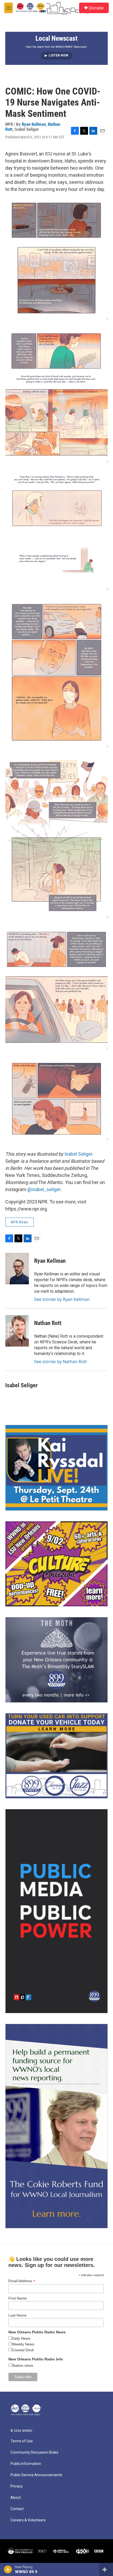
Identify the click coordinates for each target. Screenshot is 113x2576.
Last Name (17, 2315)
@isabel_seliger (44, 1189)
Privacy (17, 2486)
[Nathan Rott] (17, 1331)
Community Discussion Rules (34, 2452)
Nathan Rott (48, 1323)
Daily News (21, 2338)
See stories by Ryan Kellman (62, 1299)
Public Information (26, 2464)
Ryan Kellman (34, 124)
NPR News (19, 1222)
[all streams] (106, 2569)
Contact (17, 2509)
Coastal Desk (23, 2350)
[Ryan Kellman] (17, 1269)
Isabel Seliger (78, 1154)
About (16, 2498)
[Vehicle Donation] (56, 1756)
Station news (22, 2365)
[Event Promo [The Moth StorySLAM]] (56, 1660)
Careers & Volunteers (28, 2520)
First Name (18, 2298)
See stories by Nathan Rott (61, 1362)
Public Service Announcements (36, 2475)
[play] (8, 2569)
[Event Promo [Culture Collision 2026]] (56, 1564)
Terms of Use (22, 2441)
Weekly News (23, 2344)
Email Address (22, 2281)
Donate (96, 8)
